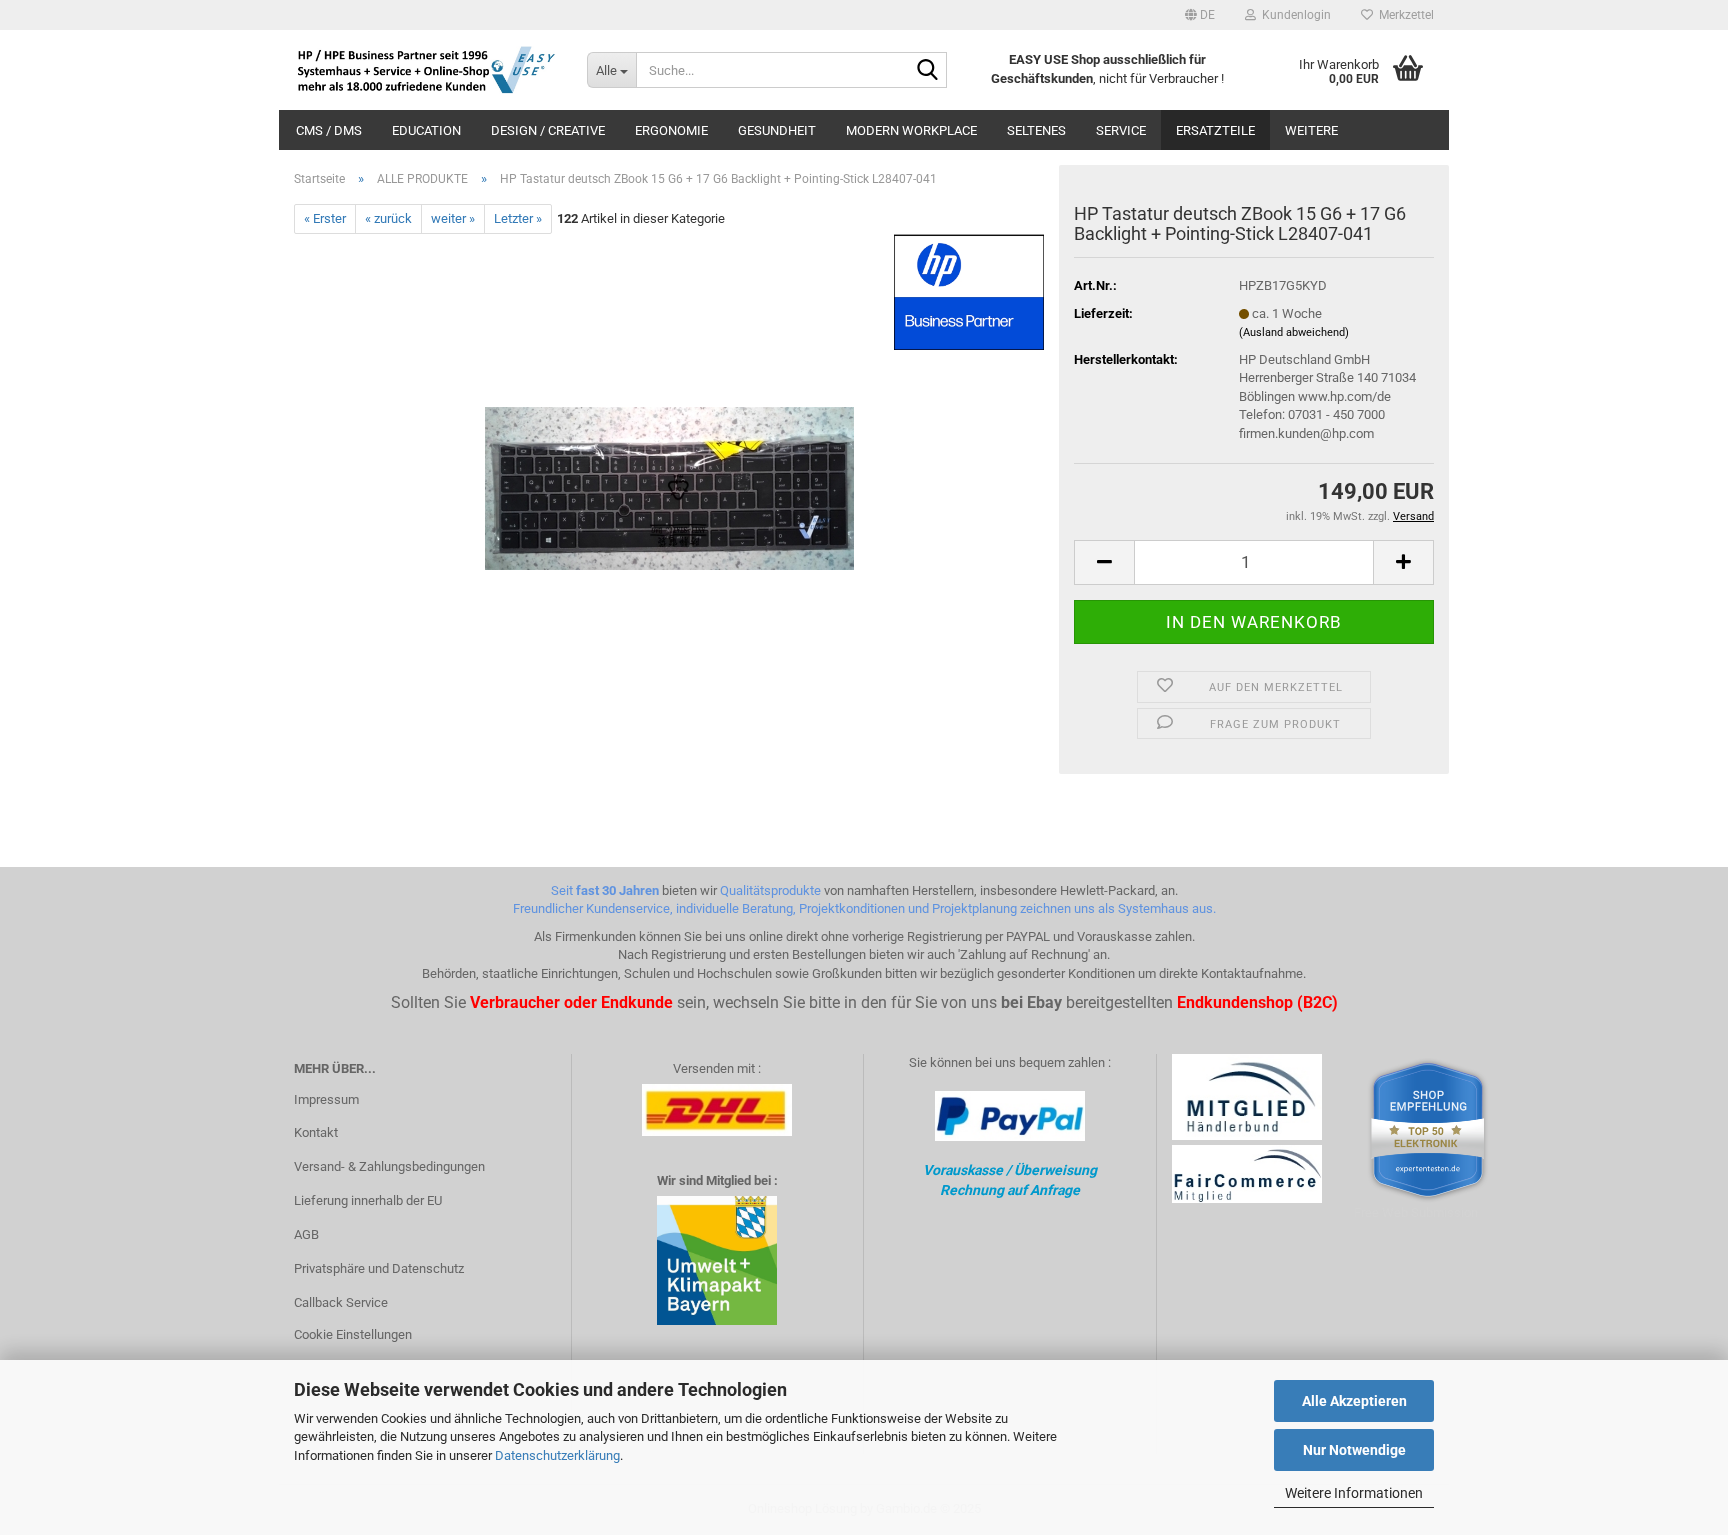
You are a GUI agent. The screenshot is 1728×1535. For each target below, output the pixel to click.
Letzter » (518, 218)
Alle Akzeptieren (1354, 1401)
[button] (1200, 15)
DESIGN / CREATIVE (548, 130)
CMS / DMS (329, 130)
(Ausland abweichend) (1294, 332)
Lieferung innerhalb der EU (368, 1200)
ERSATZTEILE (1215, 130)
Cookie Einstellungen (353, 1334)
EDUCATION (426, 130)
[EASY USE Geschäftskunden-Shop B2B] (425, 70)
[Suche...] (928, 71)
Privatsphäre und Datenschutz (379, 1268)
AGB (306, 1234)
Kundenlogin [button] (1293, 15)
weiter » (453, 218)
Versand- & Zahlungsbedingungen (389, 1166)
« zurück (388, 218)
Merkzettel (1403, 15)
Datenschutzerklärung (557, 1455)
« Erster (325, 218)
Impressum (326, 1099)
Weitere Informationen (1354, 1493)
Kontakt (316, 1132)
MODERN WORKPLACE (911, 130)
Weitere (1311, 130)
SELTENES (1036, 130)
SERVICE (1121, 130)
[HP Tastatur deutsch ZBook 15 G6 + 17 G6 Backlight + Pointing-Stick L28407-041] (669, 458)
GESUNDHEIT (777, 130)
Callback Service (341, 1302)
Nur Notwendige (1354, 1450)
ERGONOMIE (671, 130)
